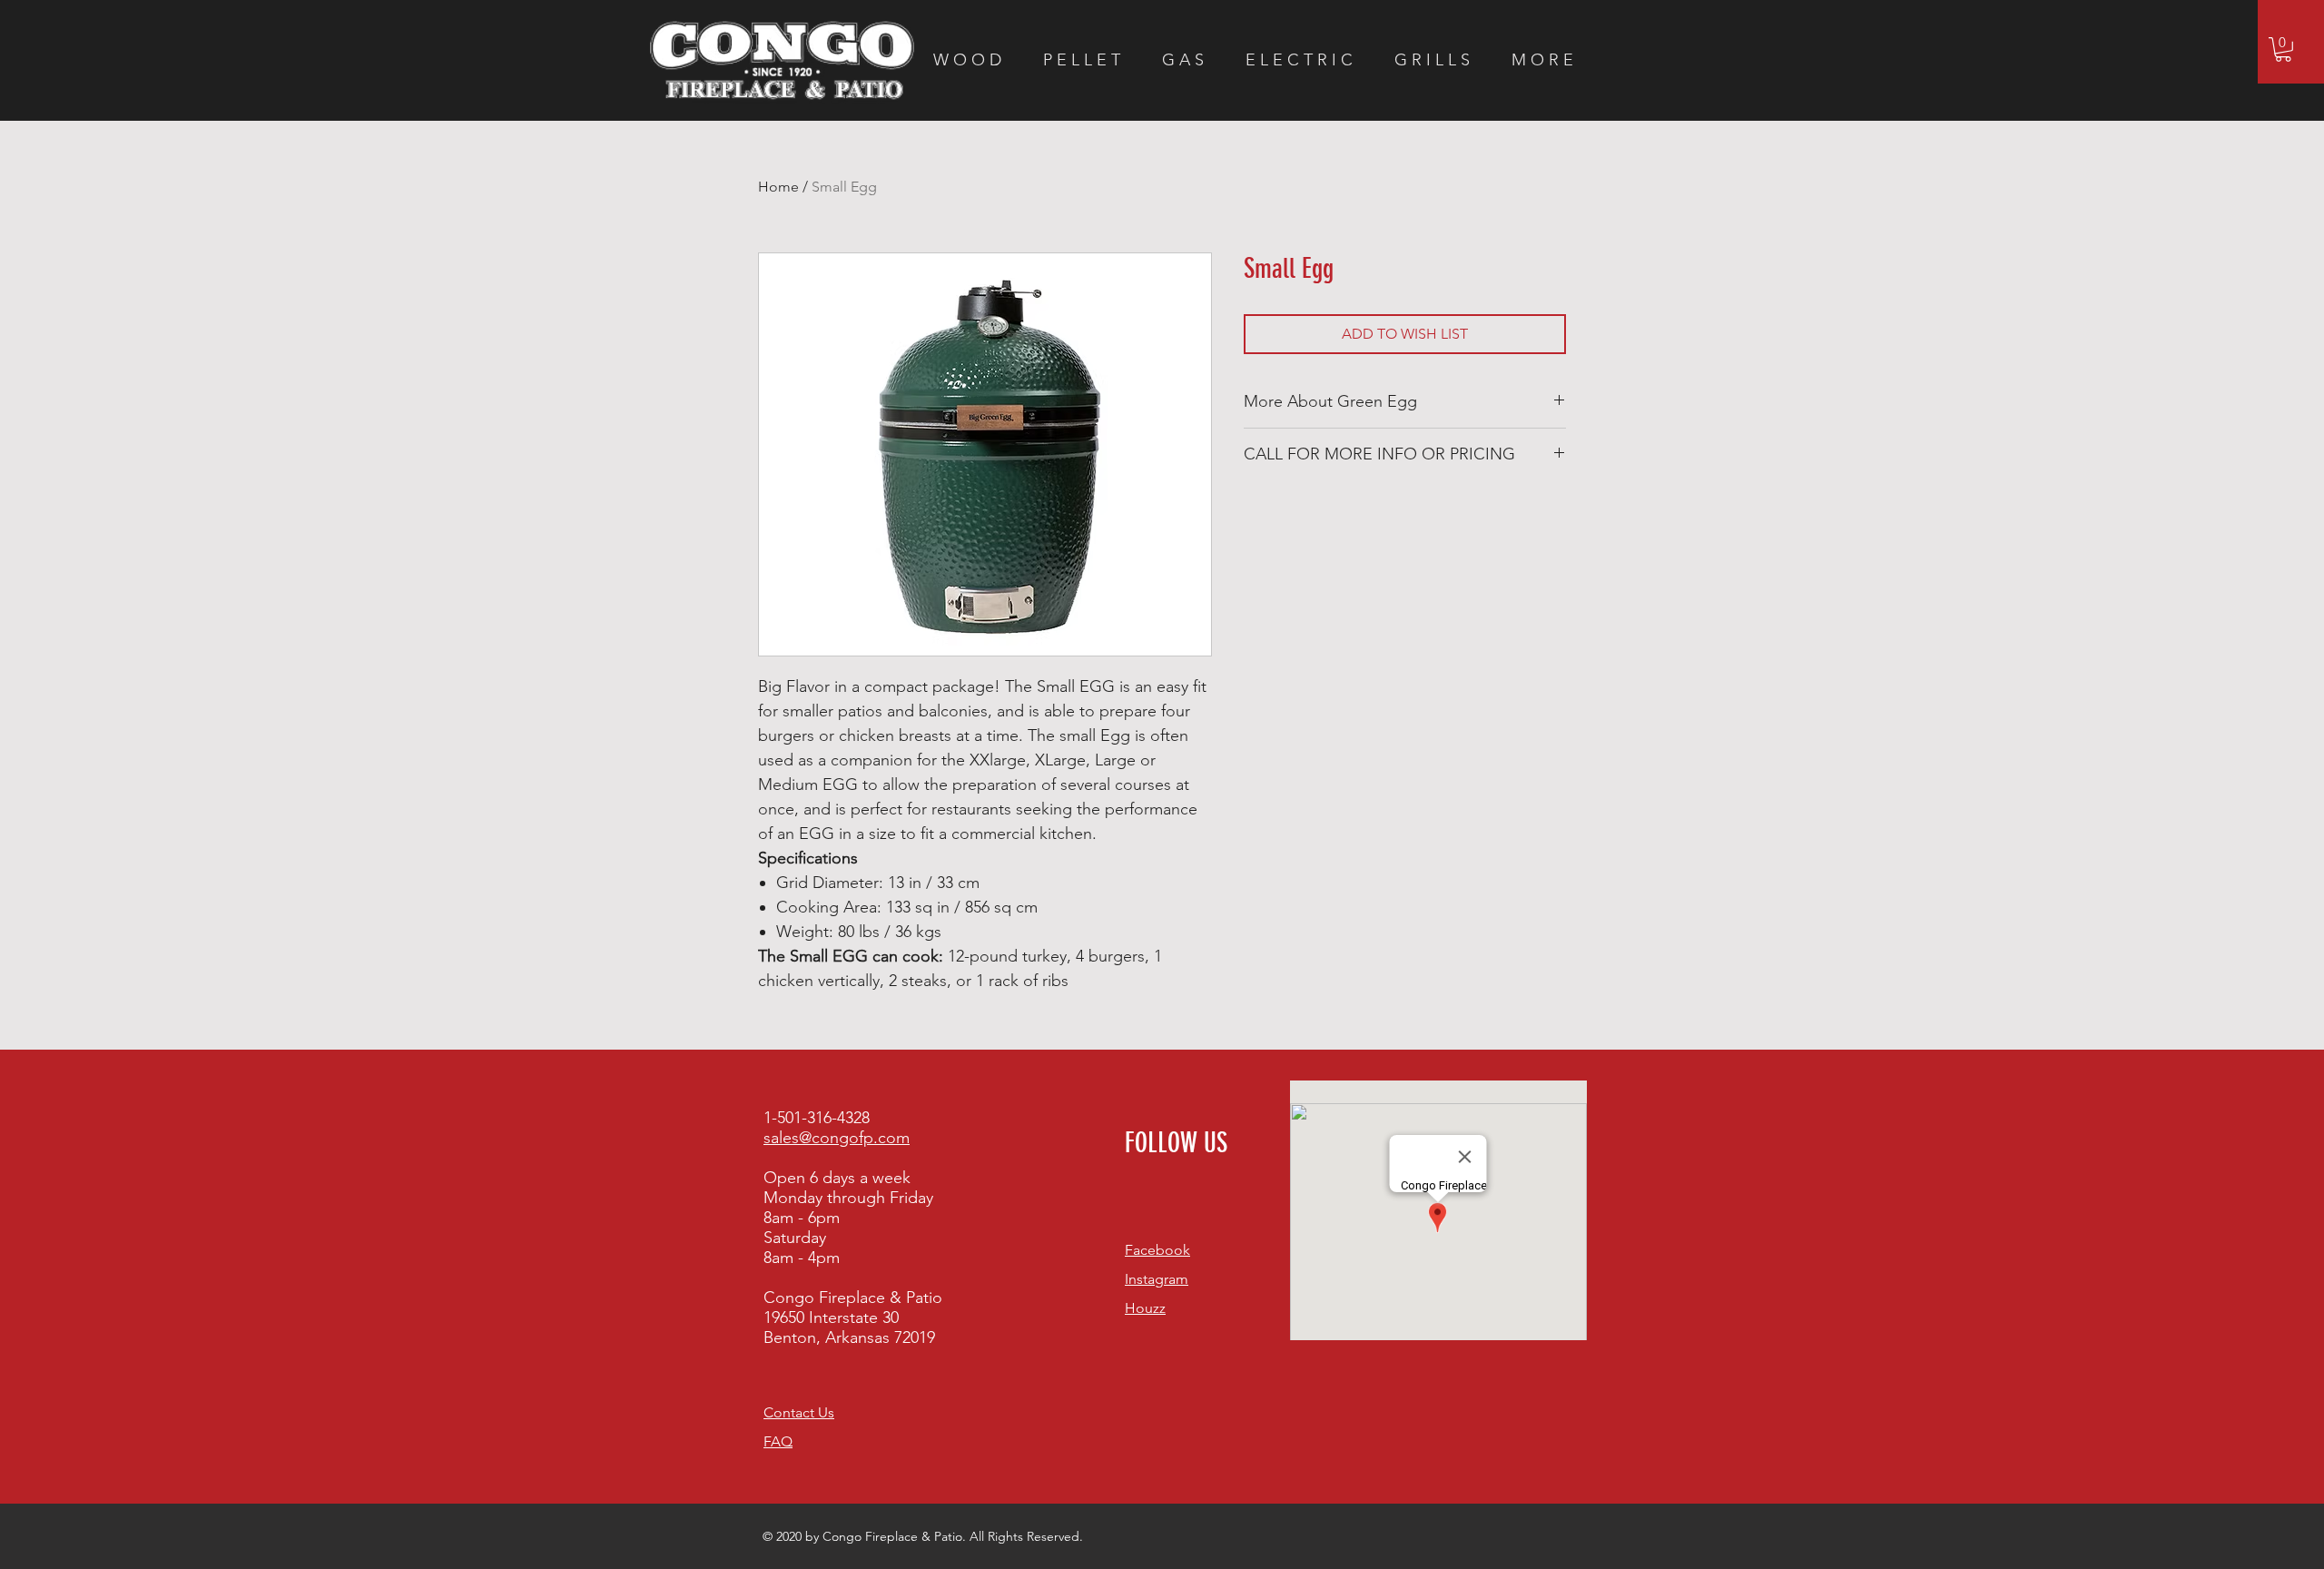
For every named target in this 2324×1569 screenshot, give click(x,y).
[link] (2283, 49)
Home (778, 187)
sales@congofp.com (837, 1138)
